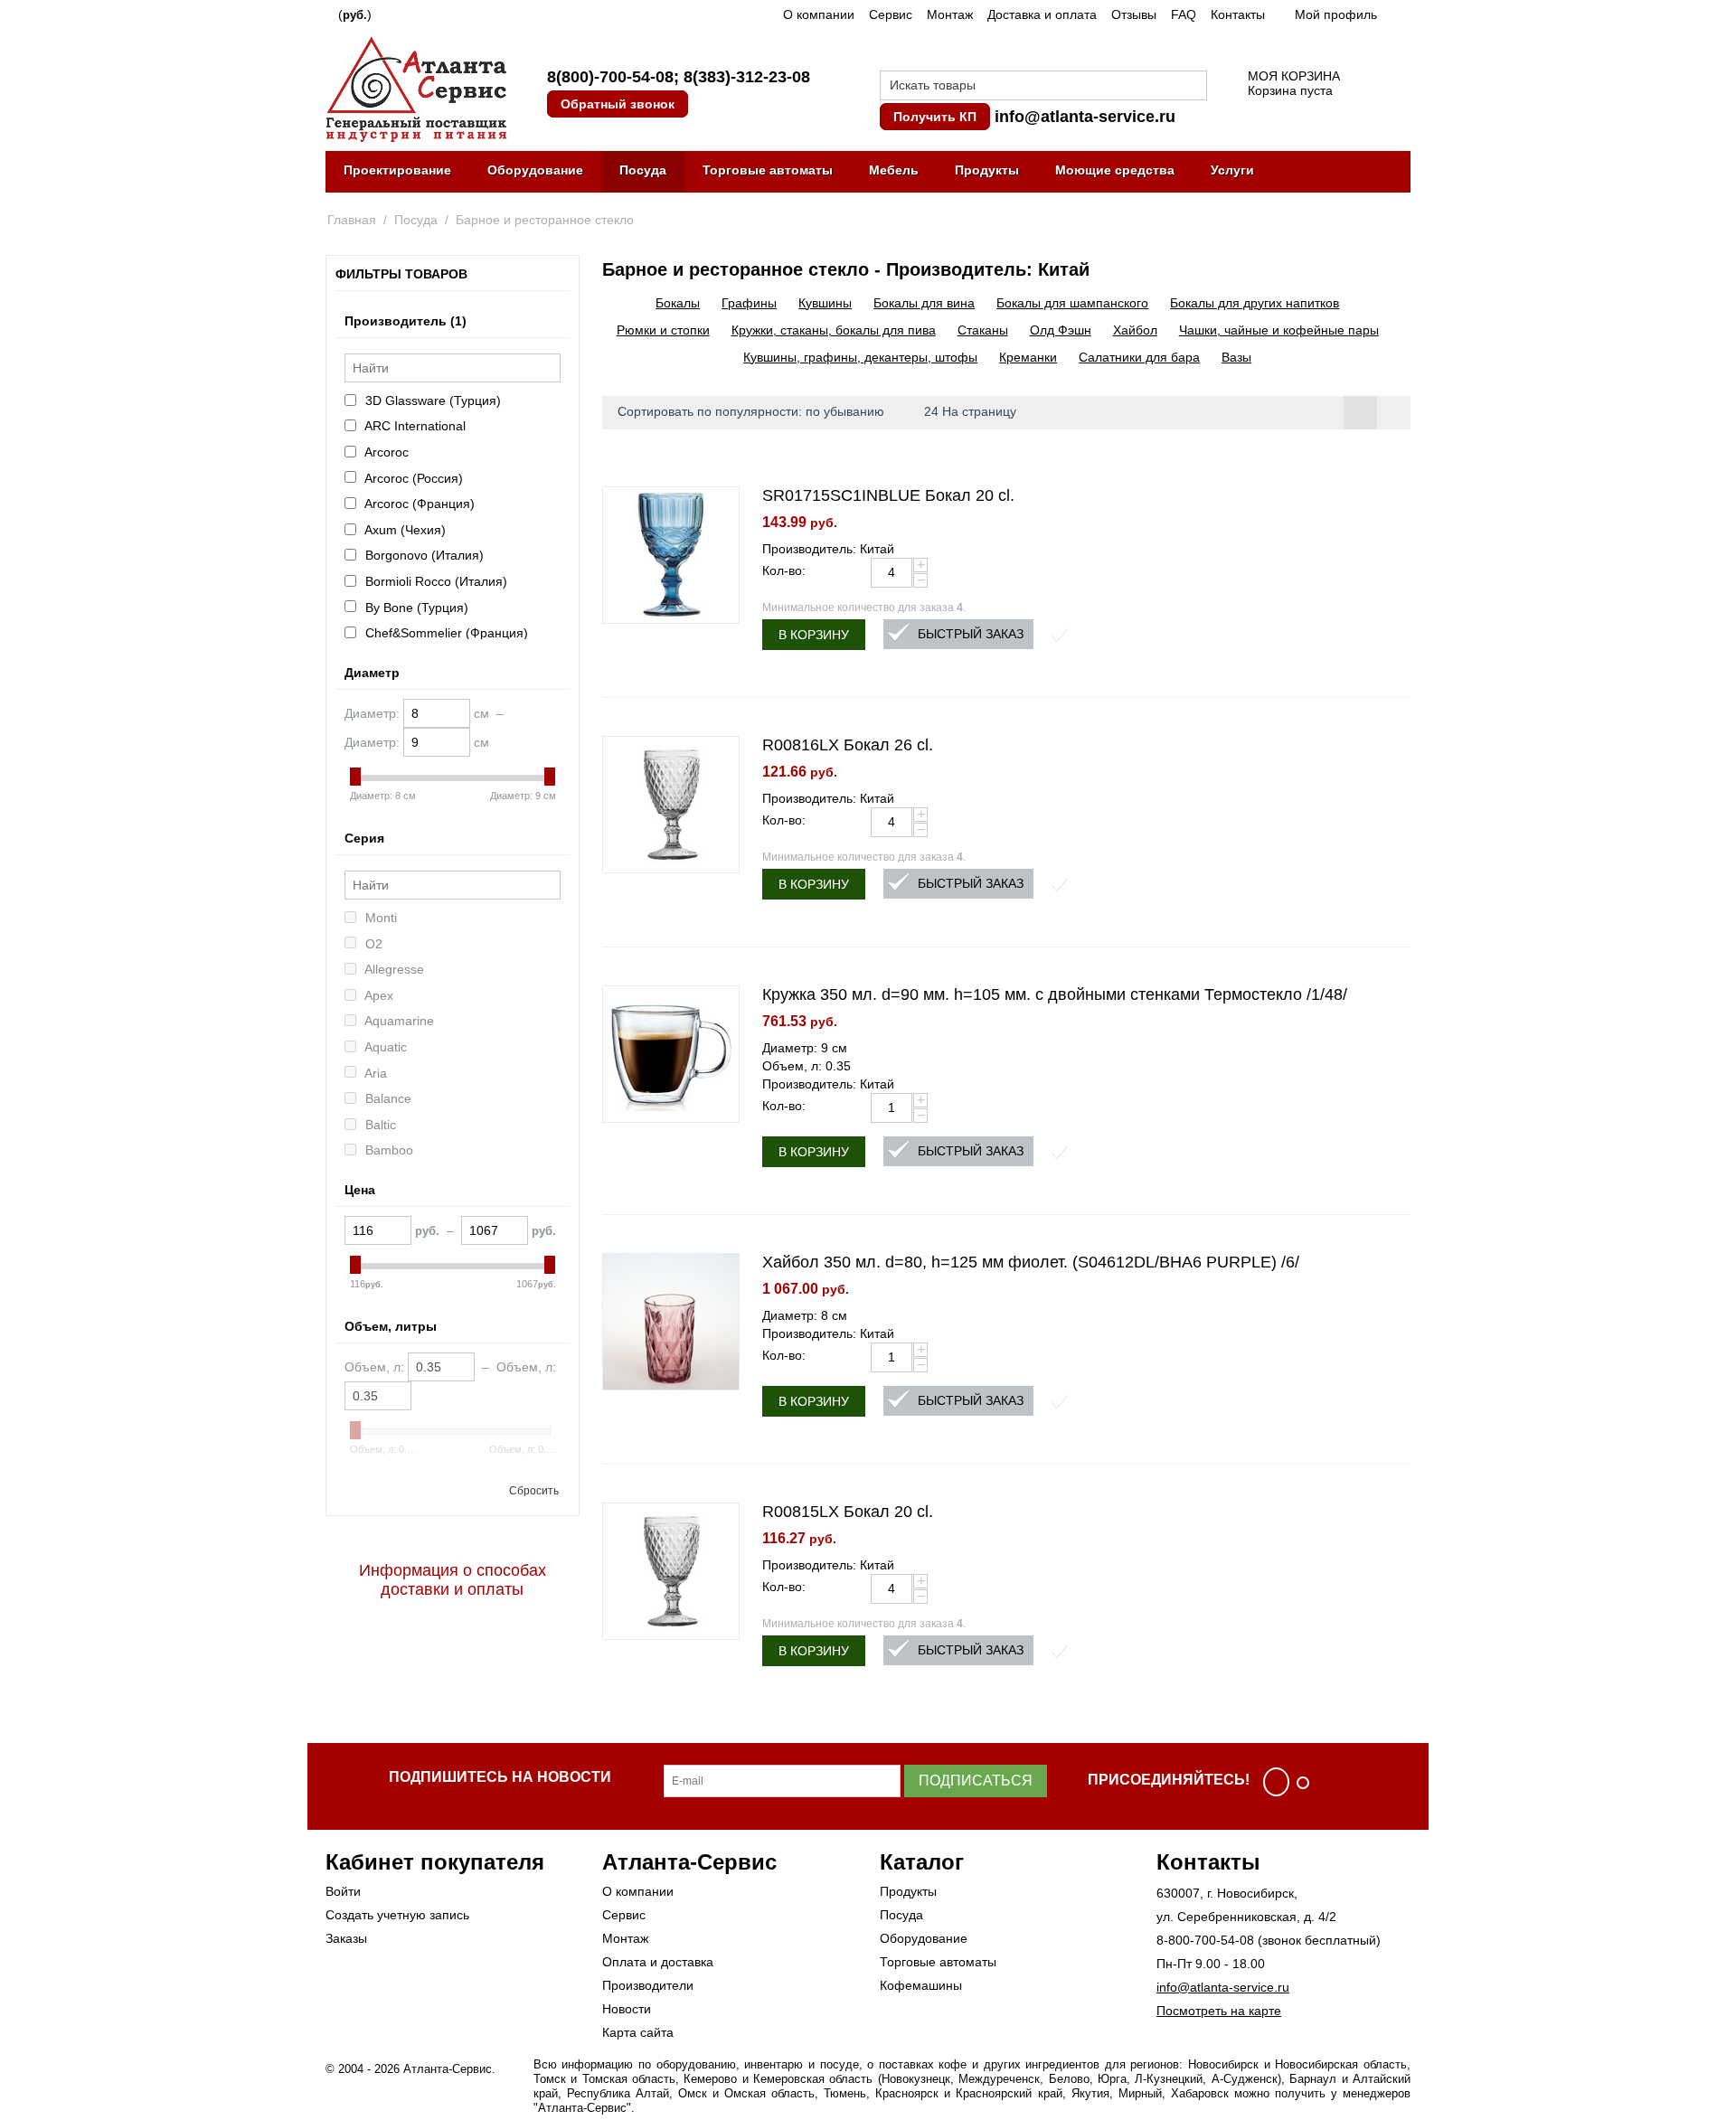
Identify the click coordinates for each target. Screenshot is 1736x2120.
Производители (648, 1985)
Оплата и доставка (658, 1962)
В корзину (814, 635)
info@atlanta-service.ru (1085, 117)
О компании (819, 14)
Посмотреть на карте (1219, 2011)
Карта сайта (638, 2032)
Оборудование (535, 170)
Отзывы (1134, 14)
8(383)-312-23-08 (747, 77)
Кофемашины (921, 1985)
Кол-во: (784, 570)
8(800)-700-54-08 (610, 77)
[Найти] (1193, 87)
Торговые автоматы (768, 170)
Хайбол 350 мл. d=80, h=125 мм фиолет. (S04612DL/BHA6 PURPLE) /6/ (1031, 1262)
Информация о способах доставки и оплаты (453, 1580)
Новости (627, 2009)
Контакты (1238, 14)
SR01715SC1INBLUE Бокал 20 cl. (888, 495)
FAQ (1184, 14)
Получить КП (935, 117)
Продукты (987, 170)
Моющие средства (1115, 170)
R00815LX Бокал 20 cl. (848, 1512)
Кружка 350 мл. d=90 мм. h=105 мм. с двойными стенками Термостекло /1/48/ (1055, 994)
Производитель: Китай (828, 549)
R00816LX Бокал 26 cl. (848, 745)
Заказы (346, 1938)
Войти (343, 1891)
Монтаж (950, 14)
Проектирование (397, 170)
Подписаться (976, 1781)
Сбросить (534, 1491)
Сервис (891, 14)
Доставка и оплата (1042, 14)
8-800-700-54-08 (1205, 1940)
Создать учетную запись (397, 1915)
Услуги (1232, 170)
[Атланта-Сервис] (416, 88)
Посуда (643, 170)
